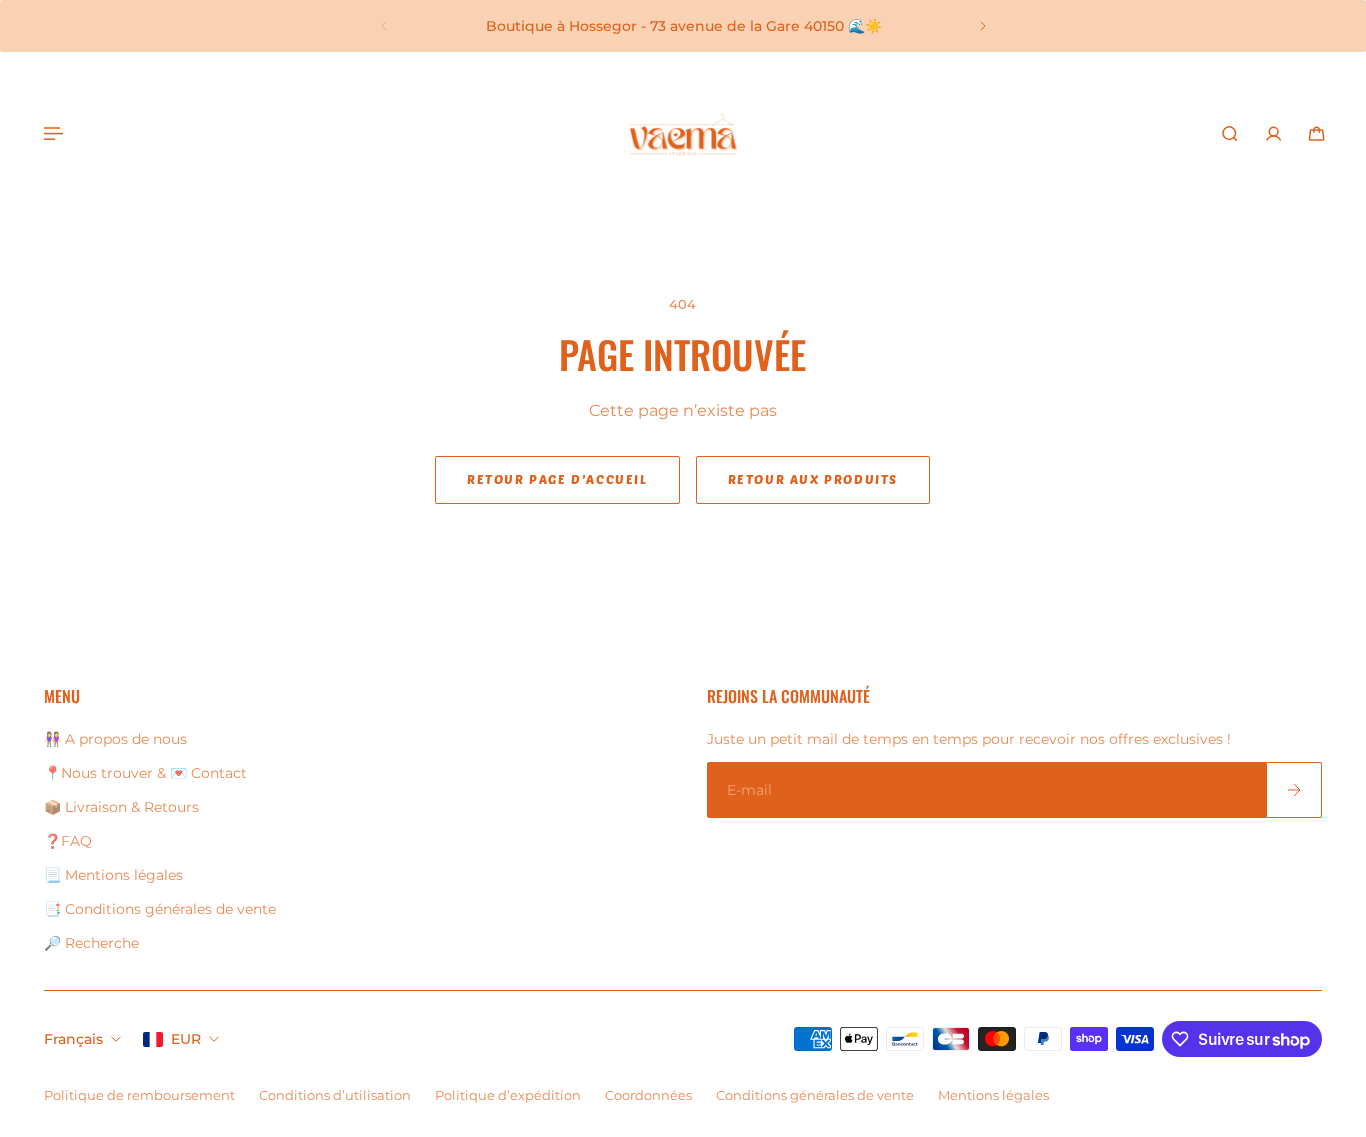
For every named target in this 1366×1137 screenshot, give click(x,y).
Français (73, 1039)
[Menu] (52, 133)
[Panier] (1316, 133)
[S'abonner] (1294, 790)
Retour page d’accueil (557, 479)
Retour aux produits (813, 479)
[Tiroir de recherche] (1229, 133)
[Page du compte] (1273, 133)
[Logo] (683, 134)
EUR (186, 1039)
